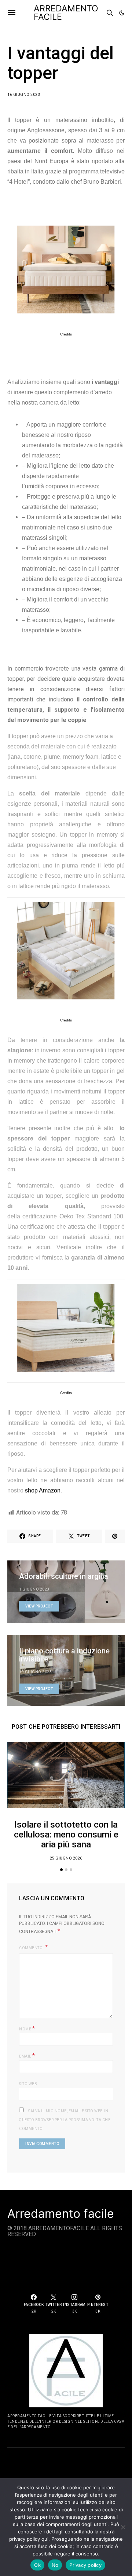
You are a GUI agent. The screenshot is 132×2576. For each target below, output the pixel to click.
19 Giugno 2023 (35, 1672)
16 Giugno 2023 (24, 95)
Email (27, 2056)
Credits (66, 334)
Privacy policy (85, 2565)
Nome (27, 2028)
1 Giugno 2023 (34, 1589)
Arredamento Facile (66, 13)
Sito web (28, 2084)
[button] (122, 13)
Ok (37, 2565)
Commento (31, 1948)
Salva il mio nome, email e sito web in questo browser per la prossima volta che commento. (65, 2120)
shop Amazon (43, 1490)
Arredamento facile (61, 2214)
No (55, 2565)
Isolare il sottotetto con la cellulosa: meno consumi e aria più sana (66, 1835)
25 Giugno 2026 (66, 1858)
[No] (123, 2527)
